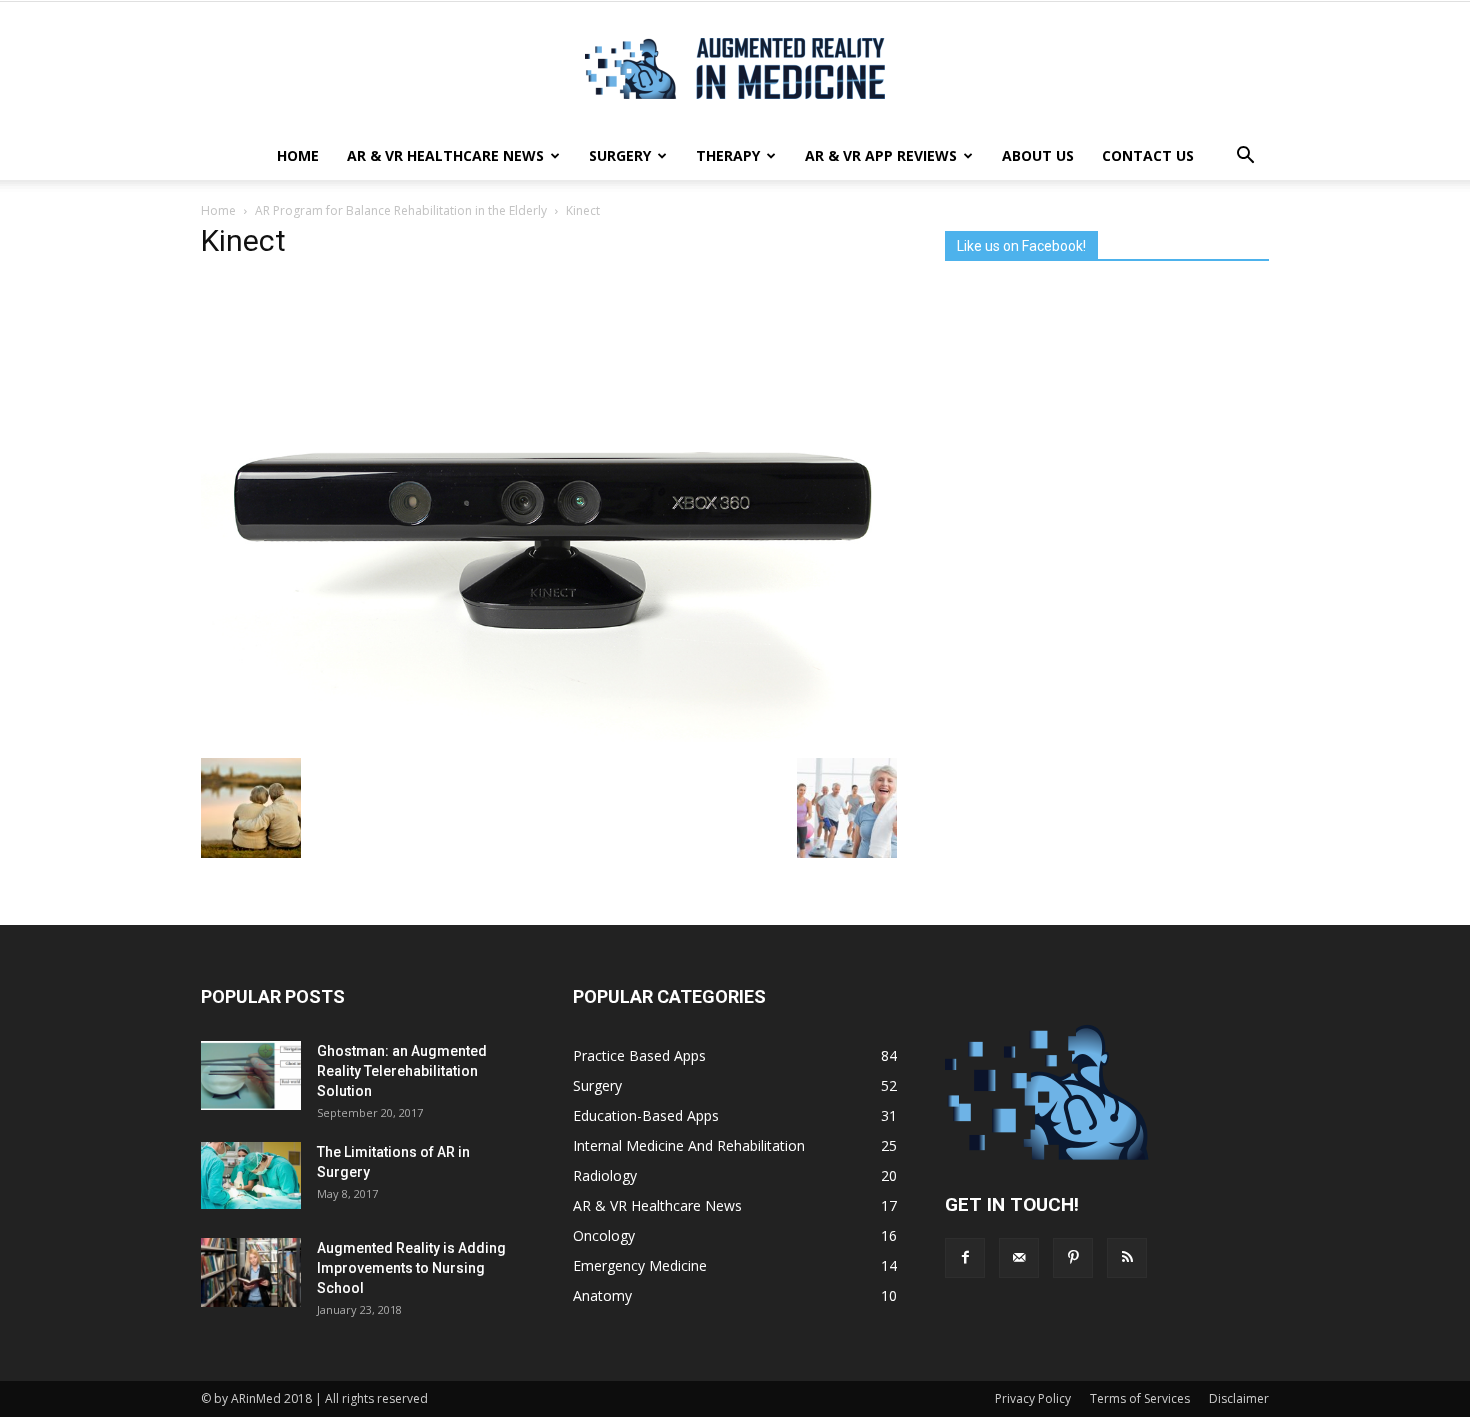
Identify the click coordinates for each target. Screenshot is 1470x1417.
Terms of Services (1140, 1398)
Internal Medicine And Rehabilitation (689, 1145)
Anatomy (602, 1295)
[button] (1245, 156)
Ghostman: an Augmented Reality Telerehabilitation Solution (402, 1071)
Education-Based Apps (646, 1115)
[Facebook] (965, 1258)
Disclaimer (1239, 1398)
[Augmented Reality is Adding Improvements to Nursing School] (251, 1272)
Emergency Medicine (640, 1265)
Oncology (604, 1235)
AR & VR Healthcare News (445, 155)
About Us (1038, 155)
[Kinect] (549, 737)
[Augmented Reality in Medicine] (735, 68)
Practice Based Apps (639, 1055)
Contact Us (1148, 155)
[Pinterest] (1073, 1258)
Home (298, 155)
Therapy (728, 155)
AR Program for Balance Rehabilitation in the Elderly (401, 210)
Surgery (620, 155)
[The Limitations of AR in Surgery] (251, 1175)
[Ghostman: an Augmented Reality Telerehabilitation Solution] (251, 1075)
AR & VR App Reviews (881, 155)
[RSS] (1127, 1258)
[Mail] (1019, 1258)
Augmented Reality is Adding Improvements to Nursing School (411, 1268)
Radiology (605, 1175)
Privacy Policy (1033, 1398)
